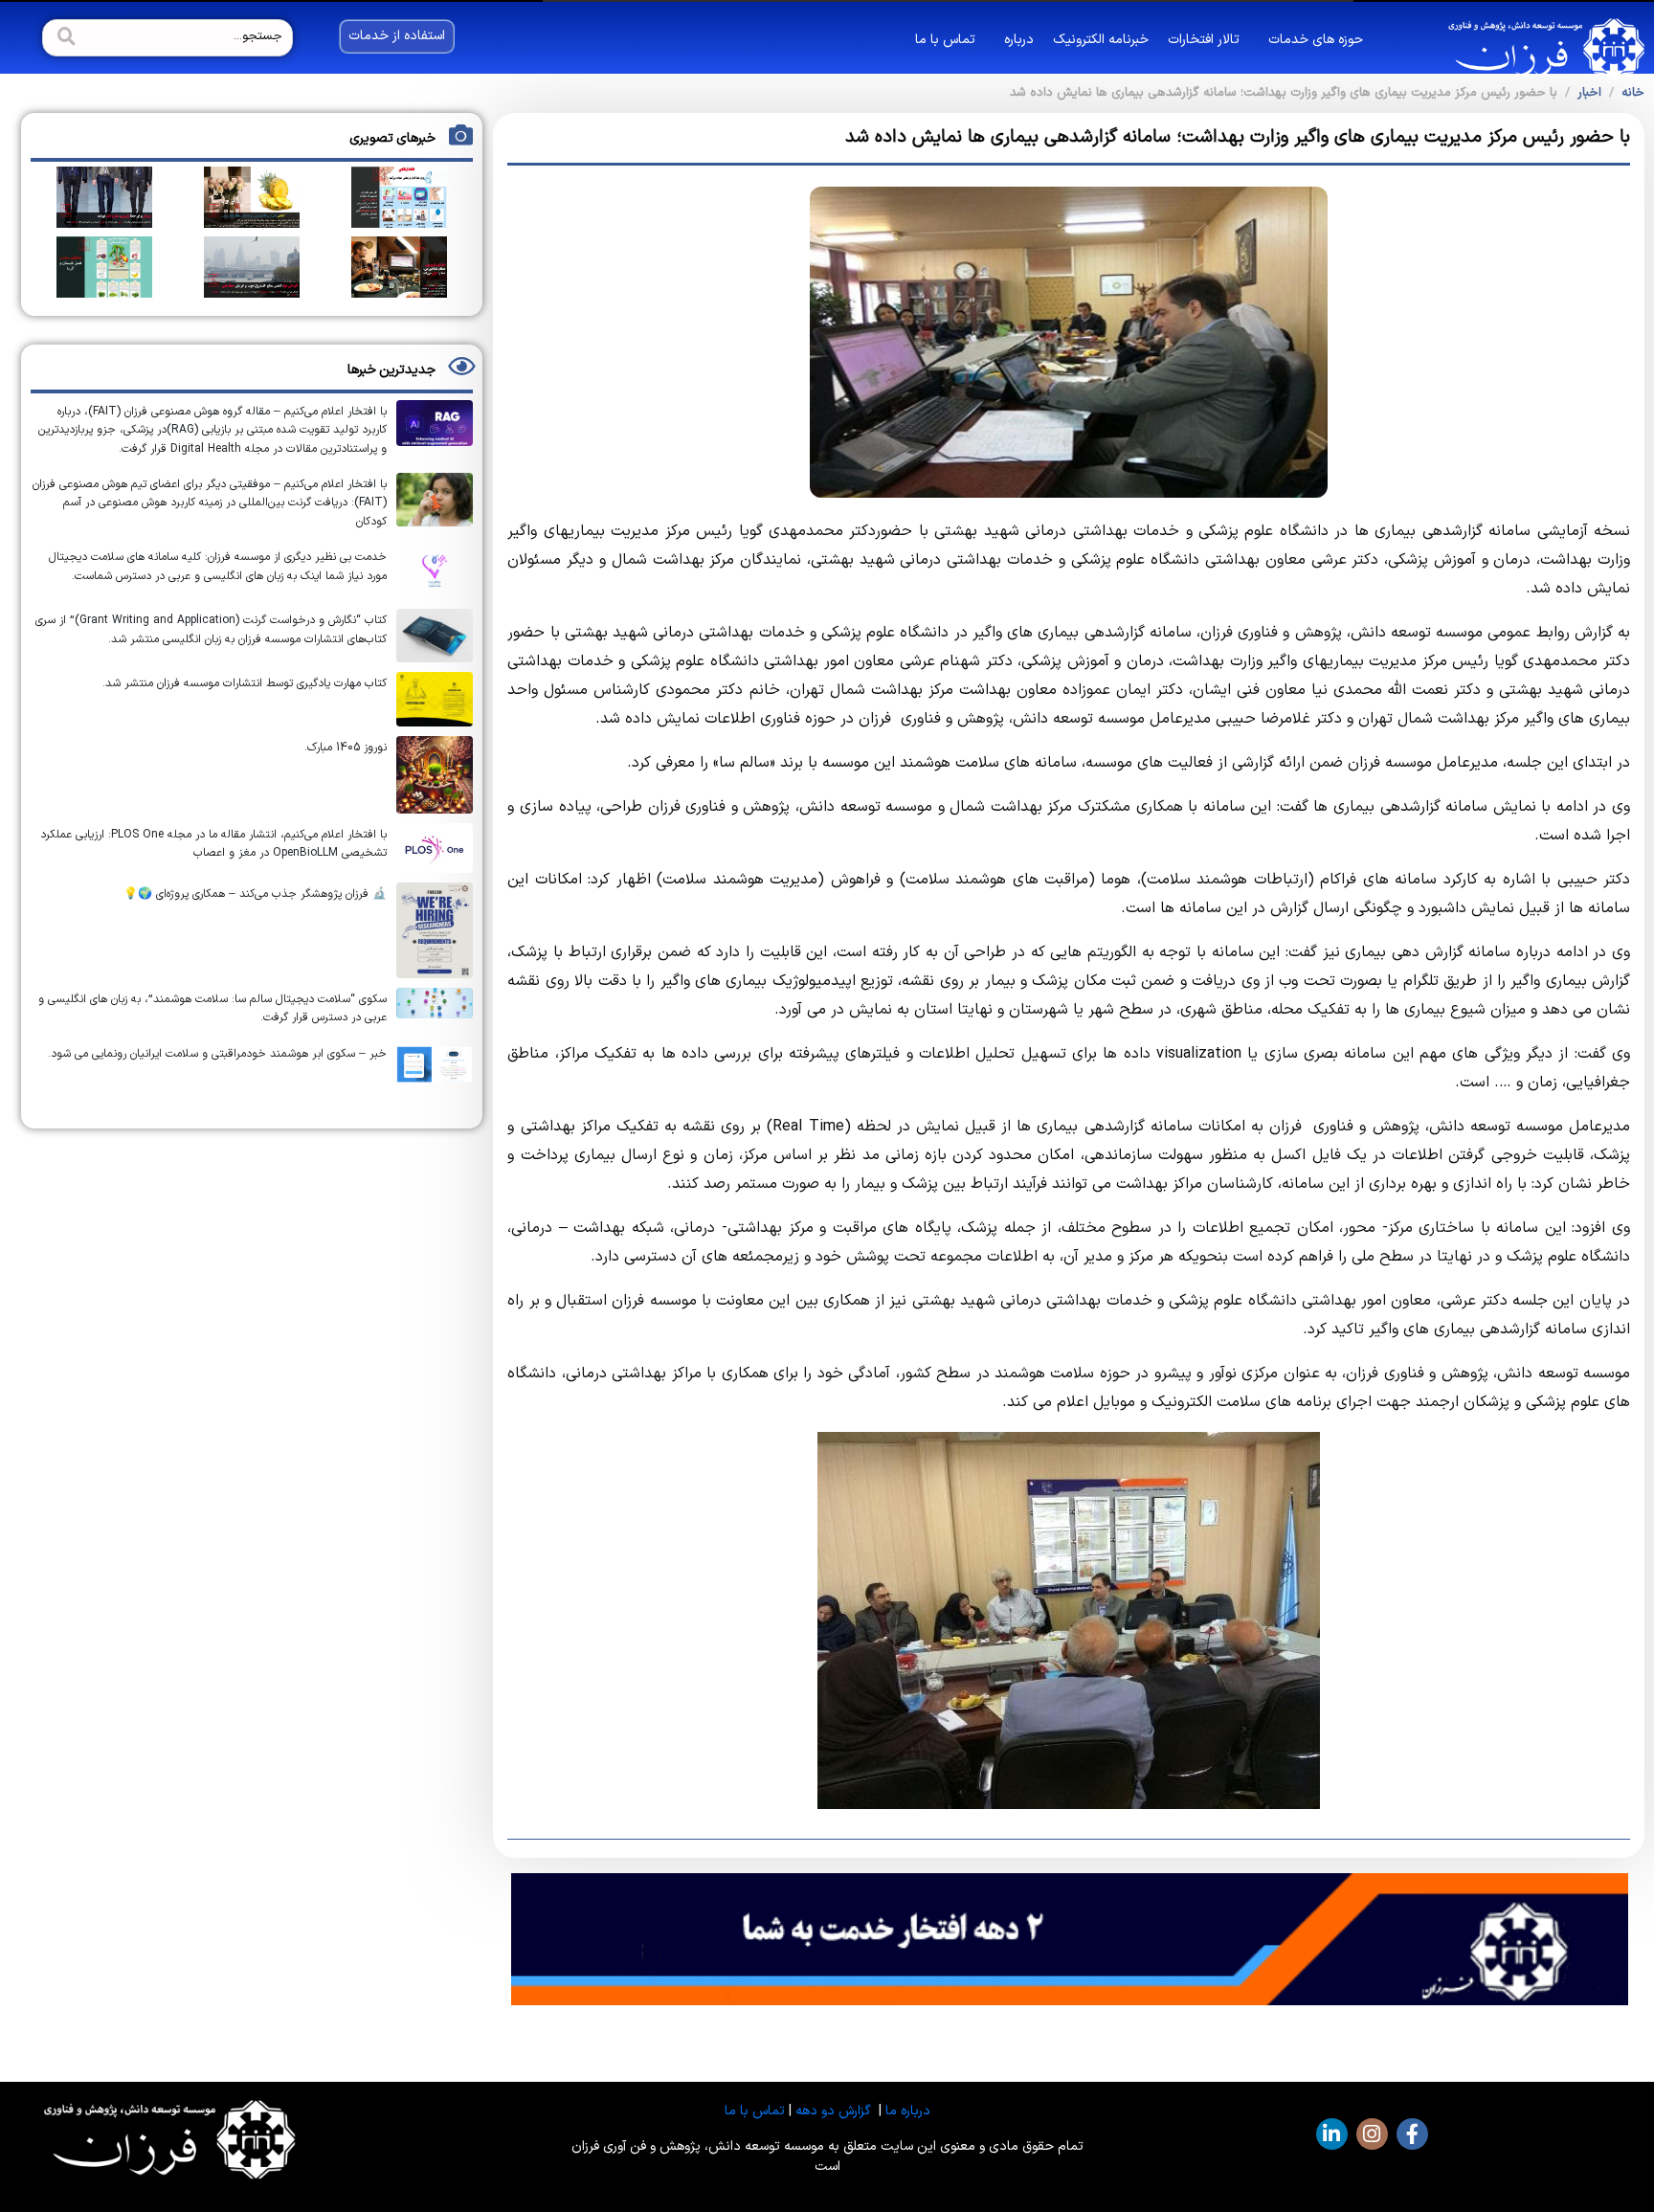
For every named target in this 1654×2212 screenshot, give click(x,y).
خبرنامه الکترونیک (1101, 40)
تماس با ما (945, 40)
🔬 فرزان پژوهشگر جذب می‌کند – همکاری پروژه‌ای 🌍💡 (255, 894)
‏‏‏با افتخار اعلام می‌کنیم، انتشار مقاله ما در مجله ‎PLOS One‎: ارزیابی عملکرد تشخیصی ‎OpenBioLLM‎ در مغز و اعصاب (213, 844)
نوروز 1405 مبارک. (346, 748)
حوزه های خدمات (1316, 40)
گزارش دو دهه (833, 2111)
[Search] (64, 38)
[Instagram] (1372, 2134)
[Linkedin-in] (1332, 2134)
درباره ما (908, 2111)
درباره (1019, 40)
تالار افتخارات (1204, 40)
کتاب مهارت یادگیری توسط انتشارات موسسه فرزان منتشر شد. (245, 683)
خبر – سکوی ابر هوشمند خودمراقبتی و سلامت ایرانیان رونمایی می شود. (217, 1054)
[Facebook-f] (1412, 2134)
